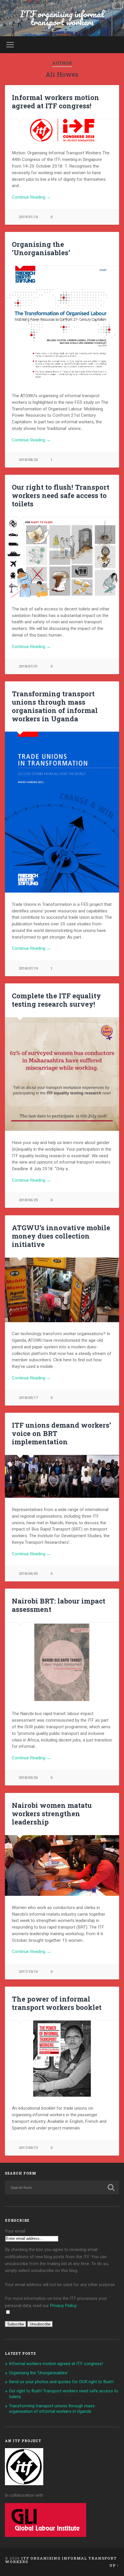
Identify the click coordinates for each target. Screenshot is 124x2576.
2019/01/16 (28, 217)
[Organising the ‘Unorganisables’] (62, 325)
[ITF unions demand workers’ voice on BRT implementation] (62, 1477)
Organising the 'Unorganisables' (38, 2373)
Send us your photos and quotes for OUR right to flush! (61, 2382)
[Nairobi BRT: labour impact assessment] (62, 1662)
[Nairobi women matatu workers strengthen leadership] (62, 1866)
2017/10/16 (28, 1972)
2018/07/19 (28, 968)
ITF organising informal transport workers (62, 18)
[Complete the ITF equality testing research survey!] (62, 1074)
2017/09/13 (28, 2148)
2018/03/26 (28, 1778)
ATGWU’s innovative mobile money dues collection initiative (61, 1236)
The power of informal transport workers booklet (57, 2003)
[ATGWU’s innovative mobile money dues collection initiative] (62, 1290)
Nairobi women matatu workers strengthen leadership (52, 1814)
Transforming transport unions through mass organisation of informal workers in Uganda (55, 706)
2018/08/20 (28, 460)
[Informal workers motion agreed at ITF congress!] (62, 130)
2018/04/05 (28, 1574)
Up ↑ (114, 2565)
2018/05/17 (28, 1398)
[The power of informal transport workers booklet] (62, 2059)
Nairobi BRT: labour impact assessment (59, 1605)
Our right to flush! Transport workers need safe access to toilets (61, 495)
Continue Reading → (31, 197)
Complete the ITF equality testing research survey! (56, 1000)
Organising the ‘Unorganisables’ (41, 248)
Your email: (15, 2231)
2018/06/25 (28, 1200)
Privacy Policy (63, 2306)
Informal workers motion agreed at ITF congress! (56, 102)
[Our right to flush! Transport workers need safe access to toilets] (62, 557)
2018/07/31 (28, 666)
